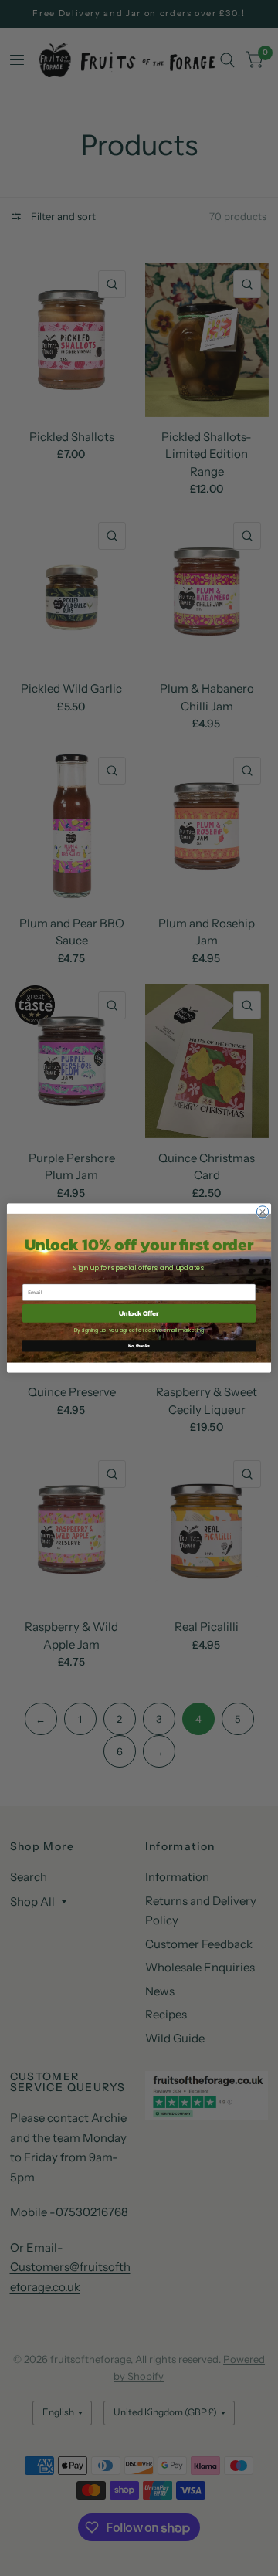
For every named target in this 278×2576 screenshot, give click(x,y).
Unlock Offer (139, 1313)
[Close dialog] (262, 1212)
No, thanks (139, 1346)
